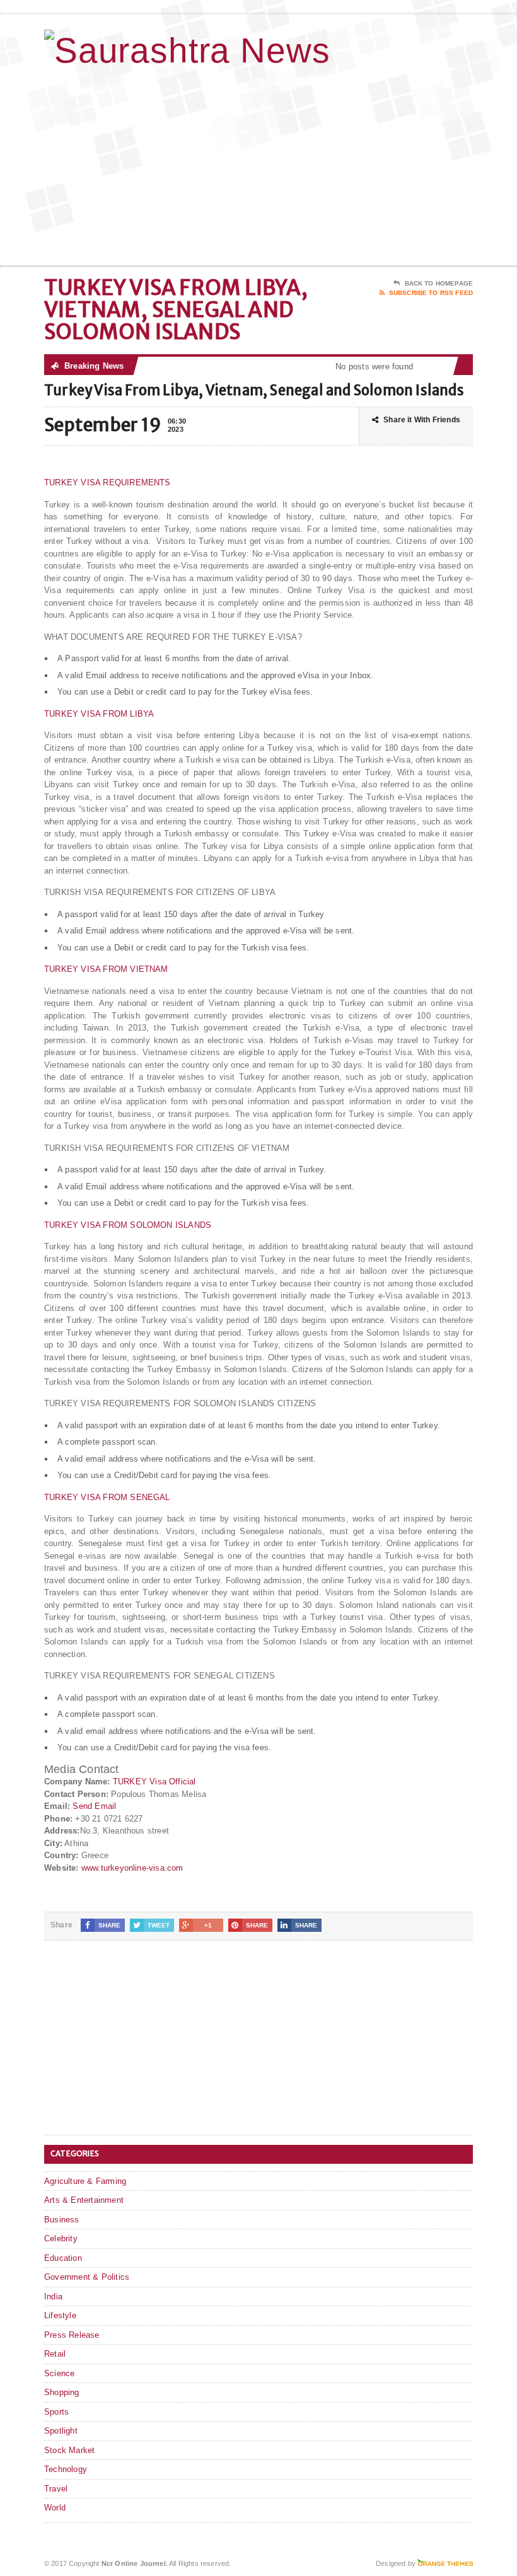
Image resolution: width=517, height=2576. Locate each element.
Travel (56, 2489)
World (55, 2508)
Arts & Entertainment (84, 2200)
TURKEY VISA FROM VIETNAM (106, 969)
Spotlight (61, 2431)
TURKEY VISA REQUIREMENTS (107, 482)
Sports (56, 2412)
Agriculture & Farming (85, 2181)
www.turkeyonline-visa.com (132, 1868)
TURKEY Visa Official (154, 1782)
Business (62, 2220)
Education (63, 2258)
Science (59, 2373)
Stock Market (69, 2450)
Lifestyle (60, 2315)
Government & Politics (87, 2277)
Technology (66, 2469)
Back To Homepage (439, 283)
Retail (55, 2354)
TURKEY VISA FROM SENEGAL (107, 1497)
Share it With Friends (422, 420)
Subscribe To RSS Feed (431, 293)
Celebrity (61, 2238)
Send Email (94, 1806)
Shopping (62, 2392)
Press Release (72, 2335)
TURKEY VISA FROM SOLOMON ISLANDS (128, 1225)
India (53, 2296)
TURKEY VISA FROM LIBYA (99, 714)
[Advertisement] (391, 165)
